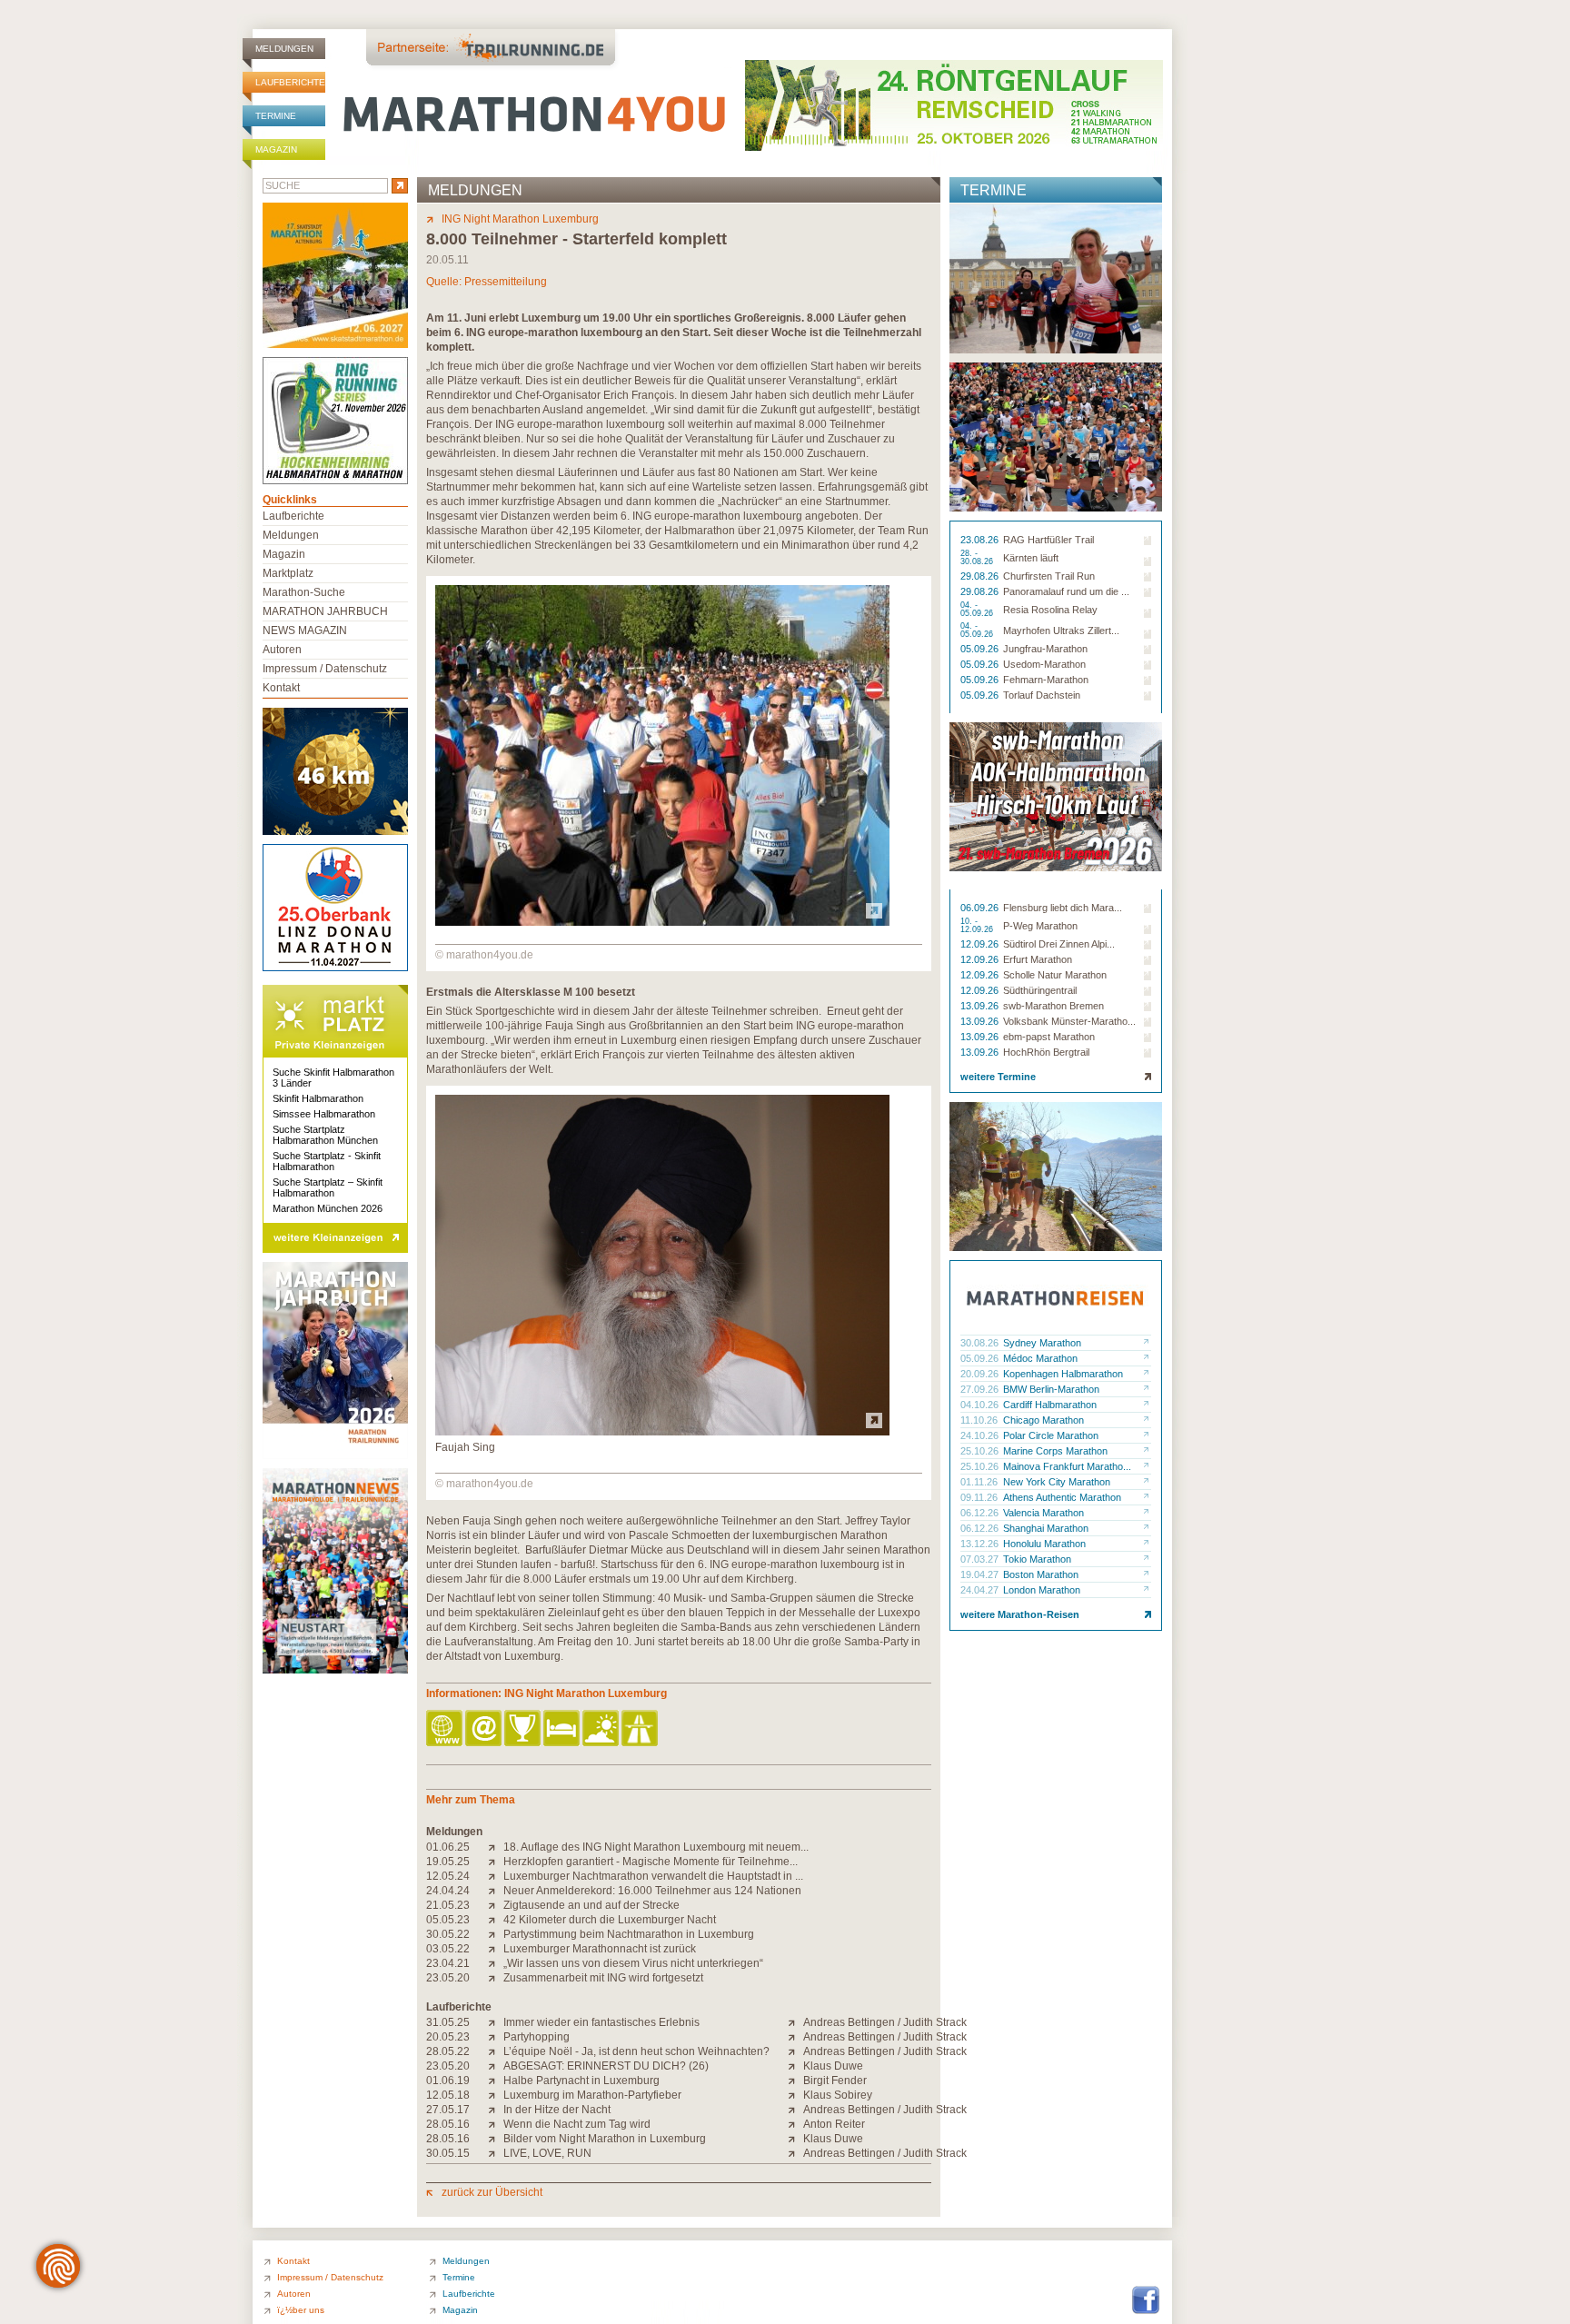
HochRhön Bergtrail (1046, 1052)
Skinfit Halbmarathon (318, 1098)
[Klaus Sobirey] (795, 2095)
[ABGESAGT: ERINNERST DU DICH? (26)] (496, 2066)
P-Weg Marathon (1040, 926)
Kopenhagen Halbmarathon (1063, 1374)
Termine (276, 116)
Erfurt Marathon (1038, 959)
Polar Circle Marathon (1051, 1435)
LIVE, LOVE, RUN (547, 2153)
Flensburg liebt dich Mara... (1063, 908)
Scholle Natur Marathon (1055, 975)
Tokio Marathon (1037, 1559)
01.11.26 (980, 1482)
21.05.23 (448, 1905)
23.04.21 (448, 1963)
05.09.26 (981, 649)
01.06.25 (448, 1847)
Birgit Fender (835, 2081)
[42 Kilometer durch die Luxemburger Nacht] (496, 1920)
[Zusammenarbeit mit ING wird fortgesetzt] (496, 1978)
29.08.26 (981, 576)
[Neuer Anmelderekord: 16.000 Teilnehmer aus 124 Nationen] (496, 1891)
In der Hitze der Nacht (557, 2110)
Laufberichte (290, 82)
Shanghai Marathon (1046, 1528)
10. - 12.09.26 (978, 926)
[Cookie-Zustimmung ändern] (58, 2266)
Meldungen (284, 49)
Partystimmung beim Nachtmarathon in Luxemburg (629, 1934)
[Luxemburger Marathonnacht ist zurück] (496, 1949)
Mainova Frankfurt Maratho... (1067, 1466)
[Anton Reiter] (795, 2124)
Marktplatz (288, 573)
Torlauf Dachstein (1042, 695)
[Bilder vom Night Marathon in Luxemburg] (496, 2139)
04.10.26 (981, 1405)
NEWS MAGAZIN (305, 631)
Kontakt (281, 688)
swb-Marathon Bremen (1053, 1006)
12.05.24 (448, 1876)
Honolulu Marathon (1044, 1544)
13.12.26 (981, 1544)
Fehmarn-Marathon (1046, 680)
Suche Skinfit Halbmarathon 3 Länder (333, 1078)
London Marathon (1042, 1590)
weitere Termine (998, 1077)
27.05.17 (448, 2110)
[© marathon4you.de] (662, 922)
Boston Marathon (1041, 1574)
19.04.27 (981, 1574)
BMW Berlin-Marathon (1051, 1389)
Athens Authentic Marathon (1062, 1497)
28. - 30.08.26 (978, 558)
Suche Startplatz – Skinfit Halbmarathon (328, 1187)
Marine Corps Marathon (1055, 1451)
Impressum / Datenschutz (325, 669)
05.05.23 (448, 1920)
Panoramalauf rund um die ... (1066, 591)
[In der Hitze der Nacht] (496, 2110)
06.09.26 (981, 908)
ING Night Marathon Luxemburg (520, 219)
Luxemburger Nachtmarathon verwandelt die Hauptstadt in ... (653, 1876)
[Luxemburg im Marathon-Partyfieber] (496, 2095)
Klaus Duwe (833, 2066)
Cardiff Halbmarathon (1050, 1405)
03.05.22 (448, 1949)
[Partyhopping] (496, 2037)
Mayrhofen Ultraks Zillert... (1061, 631)
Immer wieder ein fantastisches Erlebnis (601, 2022)
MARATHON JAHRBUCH (325, 611)
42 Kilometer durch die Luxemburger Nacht (610, 1920)
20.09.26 (981, 1374)
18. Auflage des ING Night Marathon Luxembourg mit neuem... (656, 1847)
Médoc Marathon (1040, 1358)
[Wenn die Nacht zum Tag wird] (496, 2124)
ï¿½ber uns (301, 2310)
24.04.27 (981, 1590)
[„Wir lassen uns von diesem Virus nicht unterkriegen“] (496, 1963)
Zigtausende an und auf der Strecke (591, 1905)
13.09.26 (981, 1006)
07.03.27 (981, 1559)
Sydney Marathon (1042, 1343)
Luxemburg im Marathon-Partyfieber (592, 2095)
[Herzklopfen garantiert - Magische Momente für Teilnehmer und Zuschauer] (496, 1862)
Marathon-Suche (304, 592)
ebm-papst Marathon (1049, 1037)
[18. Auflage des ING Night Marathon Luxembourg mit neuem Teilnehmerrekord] (496, 1847)
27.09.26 (981, 1389)
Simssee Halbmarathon (324, 1114)
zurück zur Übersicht (492, 2192)
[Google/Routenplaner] (641, 1729)
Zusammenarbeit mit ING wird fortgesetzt (603, 1978)
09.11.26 (980, 1497)
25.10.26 (981, 1451)
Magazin (276, 149)
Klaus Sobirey (838, 2095)
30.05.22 (448, 1934)
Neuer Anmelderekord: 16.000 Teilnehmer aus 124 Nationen (652, 1891)
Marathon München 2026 (328, 1208)
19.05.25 (448, 1862)
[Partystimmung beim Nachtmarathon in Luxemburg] (496, 1934)
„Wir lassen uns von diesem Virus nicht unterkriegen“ (633, 1963)
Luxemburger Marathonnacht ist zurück (600, 1949)
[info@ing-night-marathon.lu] (485, 1729)
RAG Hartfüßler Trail (1048, 540)
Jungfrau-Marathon (1045, 649)
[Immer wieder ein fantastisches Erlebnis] (496, 2022)
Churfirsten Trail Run (1049, 576)
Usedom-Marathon (1044, 664)
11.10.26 (980, 1420)
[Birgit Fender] (795, 2081)
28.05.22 (448, 2051)
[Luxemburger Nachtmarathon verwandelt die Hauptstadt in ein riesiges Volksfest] (496, 1876)
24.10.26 (981, 1435)
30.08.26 (981, 1343)
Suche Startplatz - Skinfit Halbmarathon (327, 1161)
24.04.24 (448, 1891)
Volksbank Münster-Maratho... (1069, 1021)
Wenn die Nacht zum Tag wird (577, 2124)
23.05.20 (448, 1978)
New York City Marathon (1057, 1482)
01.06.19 (448, 2081)
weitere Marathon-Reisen (1020, 1614)
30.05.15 (448, 2153)
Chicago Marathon (1043, 1420)
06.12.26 (981, 1513)
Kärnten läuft (1031, 558)
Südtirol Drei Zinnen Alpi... (1059, 944)
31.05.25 (448, 2022)
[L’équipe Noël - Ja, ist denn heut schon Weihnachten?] (496, 2051)
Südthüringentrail (1040, 990)
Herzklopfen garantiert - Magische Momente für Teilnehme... (651, 1862)
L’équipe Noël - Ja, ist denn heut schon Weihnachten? (636, 2051)
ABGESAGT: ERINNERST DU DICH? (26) (606, 2066)
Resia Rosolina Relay (1050, 610)
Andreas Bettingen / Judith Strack (885, 2022)
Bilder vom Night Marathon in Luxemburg (605, 2139)
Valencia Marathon (1043, 1513)
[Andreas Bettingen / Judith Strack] (795, 2022)
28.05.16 (448, 2124)
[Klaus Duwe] (795, 2066)
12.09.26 (981, 944)
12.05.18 (448, 2095)
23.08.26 (981, 540)
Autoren (282, 650)
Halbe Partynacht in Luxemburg (581, 2081)
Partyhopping (537, 2037)
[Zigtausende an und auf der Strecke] (496, 1905)
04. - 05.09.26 (978, 610)
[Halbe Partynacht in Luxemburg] (496, 2081)
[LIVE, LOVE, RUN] (496, 2153)
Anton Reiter (834, 2124)
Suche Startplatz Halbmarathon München (325, 1135)
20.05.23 (448, 2037)
